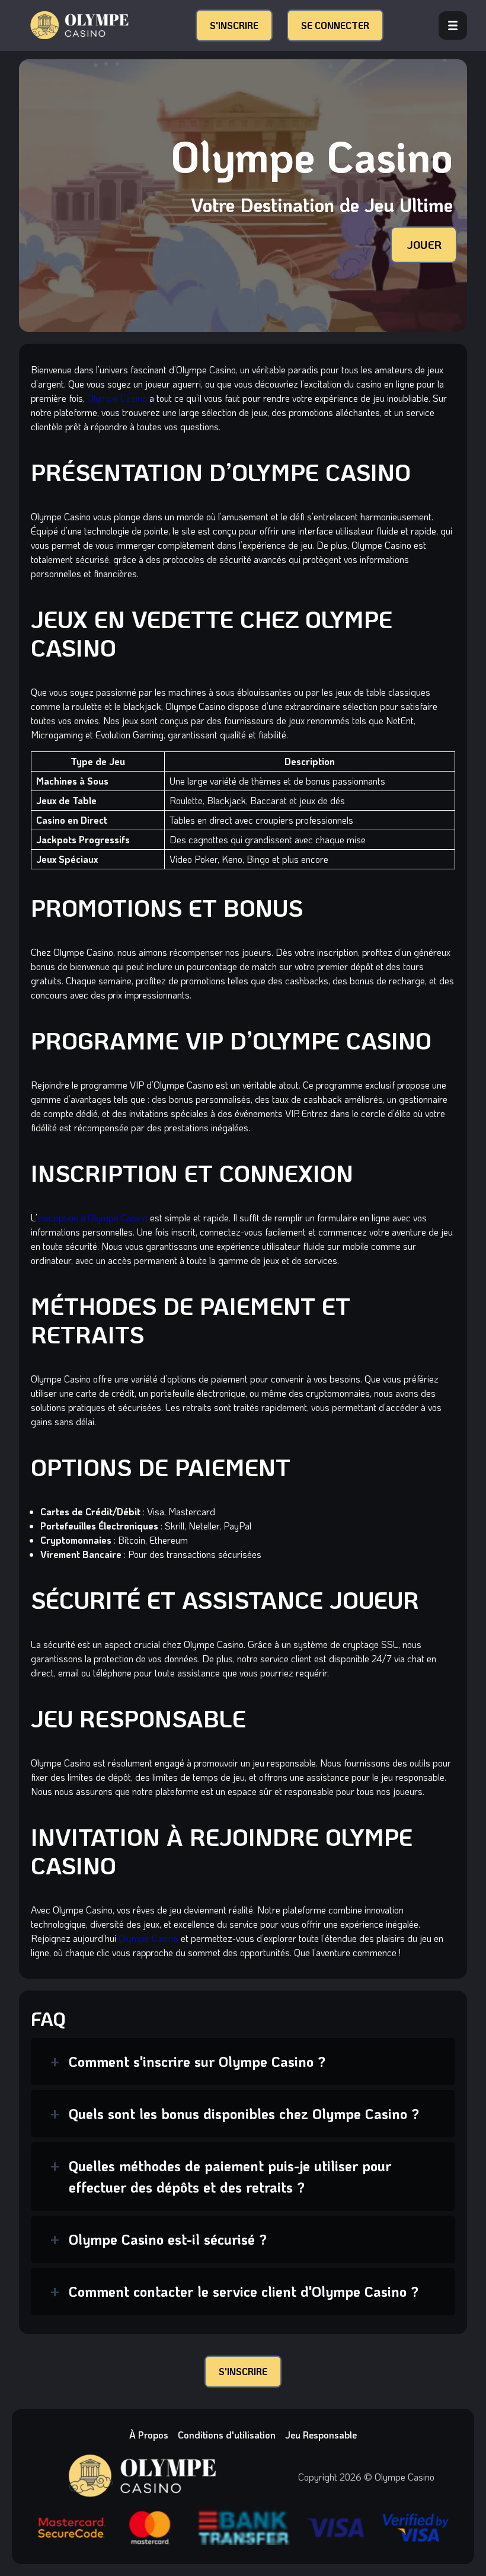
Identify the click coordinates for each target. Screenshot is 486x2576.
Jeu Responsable (321, 2435)
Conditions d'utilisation (227, 2435)
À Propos (149, 2435)
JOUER (424, 244)
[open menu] (453, 25)
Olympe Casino (117, 398)
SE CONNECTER (335, 25)
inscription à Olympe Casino (92, 1217)
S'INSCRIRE (234, 25)
